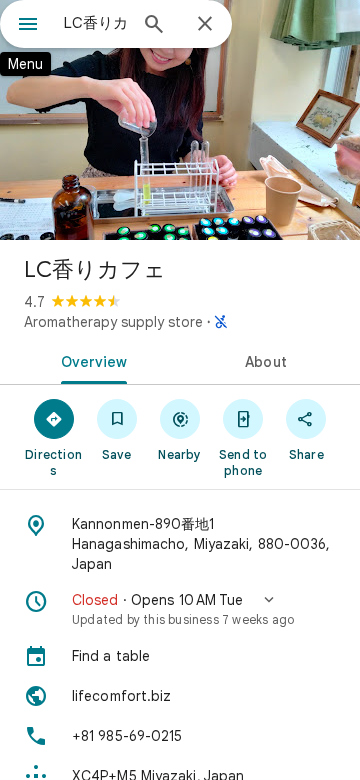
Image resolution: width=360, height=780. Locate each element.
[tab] (90, 360)
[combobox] (95, 23)
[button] (180, 609)
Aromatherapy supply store (113, 322)
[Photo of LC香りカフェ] (180, 120)
